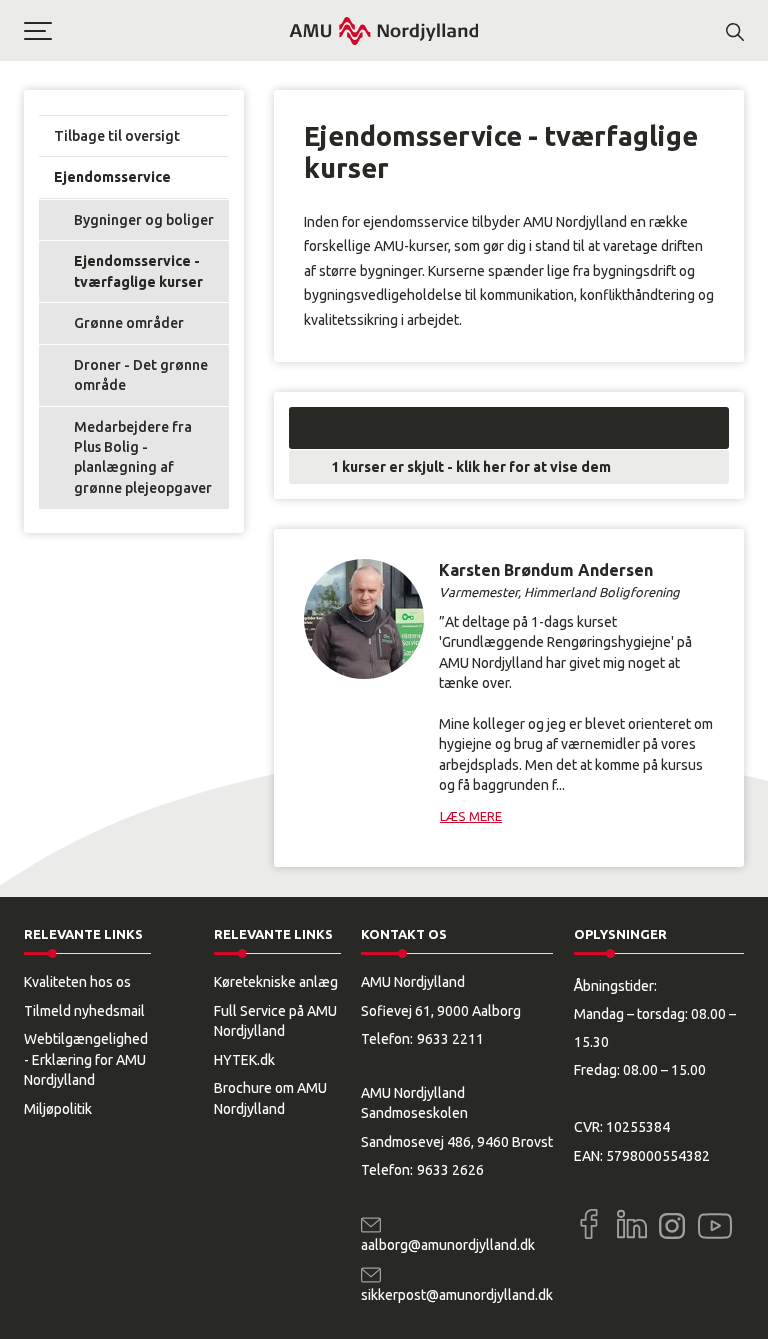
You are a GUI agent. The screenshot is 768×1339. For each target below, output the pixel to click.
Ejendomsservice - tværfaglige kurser (138, 271)
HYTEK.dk (244, 1060)
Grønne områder (129, 323)
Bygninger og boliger (144, 220)
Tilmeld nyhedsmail (84, 1011)
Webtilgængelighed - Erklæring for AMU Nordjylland (86, 1059)
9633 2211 (450, 1039)
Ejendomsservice (112, 177)
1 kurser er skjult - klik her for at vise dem (471, 467)
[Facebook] (589, 1224)
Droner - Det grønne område (141, 375)
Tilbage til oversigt (117, 136)
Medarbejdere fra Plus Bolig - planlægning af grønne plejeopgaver (143, 457)
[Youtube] (715, 1222)
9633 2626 (450, 1170)
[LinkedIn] (632, 1224)
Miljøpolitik (58, 1109)
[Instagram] (672, 1226)
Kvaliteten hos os (77, 982)
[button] (156, 31)
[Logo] (384, 30)
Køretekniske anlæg (276, 982)
